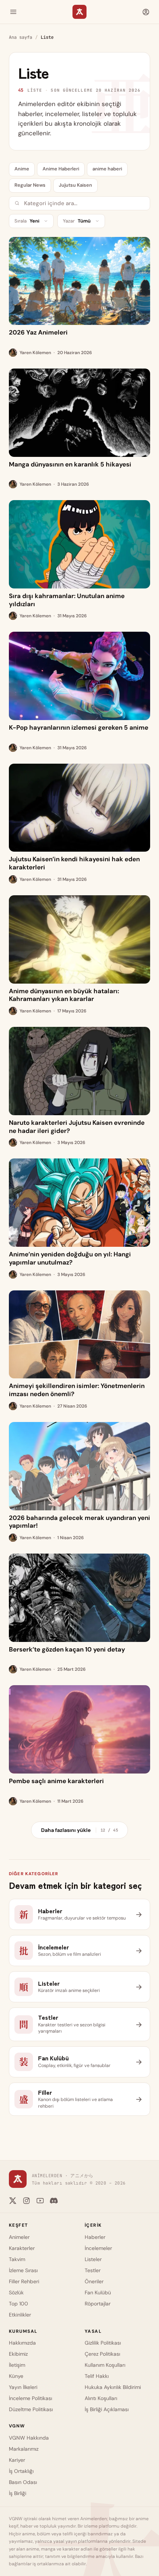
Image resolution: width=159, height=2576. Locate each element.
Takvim (17, 2259)
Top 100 (18, 2304)
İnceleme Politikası (31, 2398)
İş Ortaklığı (21, 2471)
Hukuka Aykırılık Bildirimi (113, 2387)
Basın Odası (23, 2482)
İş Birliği (18, 2493)
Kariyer (17, 2460)
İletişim (17, 2365)
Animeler (19, 2237)
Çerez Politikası (102, 2354)
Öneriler (94, 2281)
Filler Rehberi (24, 2281)
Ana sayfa (21, 37)
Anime (22, 169)
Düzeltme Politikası (31, 2409)
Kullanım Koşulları (105, 2365)
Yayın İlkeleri (23, 2387)
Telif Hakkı (97, 2376)
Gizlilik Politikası (103, 2343)
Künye (16, 2376)
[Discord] (54, 2201)
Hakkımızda (22, 2343)
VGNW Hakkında (29, 2438)
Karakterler (22, 2248)
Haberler (95, 2237)
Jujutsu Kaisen (75, 185)
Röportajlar (98, 2304)
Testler (93, 2270)
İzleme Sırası (23, 2270)
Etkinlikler (20, 2315)
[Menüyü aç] (13, 12)
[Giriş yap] (146, 12)
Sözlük (16, 2292)
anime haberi (107, 169)
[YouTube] (40, 2201)
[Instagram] (26, 2201)
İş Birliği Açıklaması (107, 2409)
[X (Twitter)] (13, 2201)
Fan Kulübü (98, 2292)
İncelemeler (98, 2248)
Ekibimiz (18, 2354)
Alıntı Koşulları (101, 2398)
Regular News (30, 185)
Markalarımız (24, 2449)
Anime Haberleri (61, 169)
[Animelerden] (79, 12)
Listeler (93, 2259)
